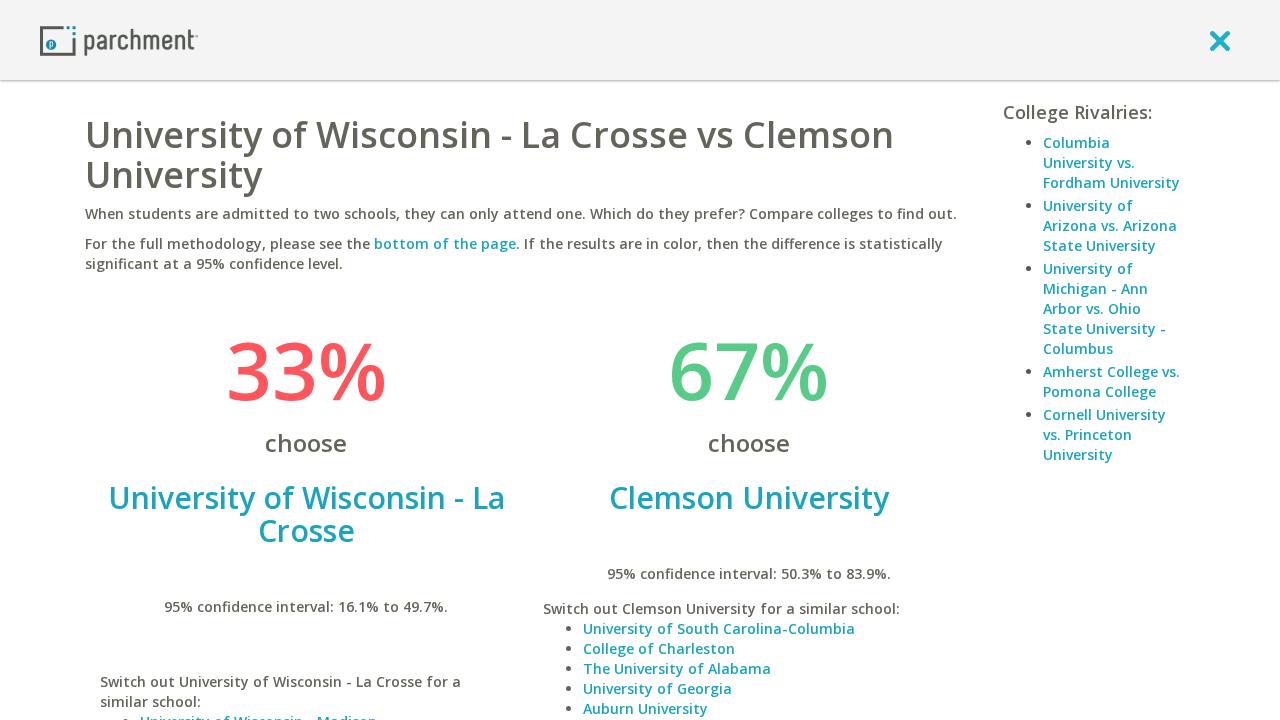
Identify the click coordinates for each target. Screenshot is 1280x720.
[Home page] (119, 39)
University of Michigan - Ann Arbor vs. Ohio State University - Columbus (1104, 308)
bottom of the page (445, 243)
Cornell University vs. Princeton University (1104, 434)
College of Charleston (659, 648)
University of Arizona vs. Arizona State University (1110, 225)
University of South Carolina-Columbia (719, 628)
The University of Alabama (677, 668)
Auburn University (645, 708)
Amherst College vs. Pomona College (1111, 381)
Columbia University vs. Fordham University (1111, 162)
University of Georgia (657, 688)
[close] (1220, 40)
